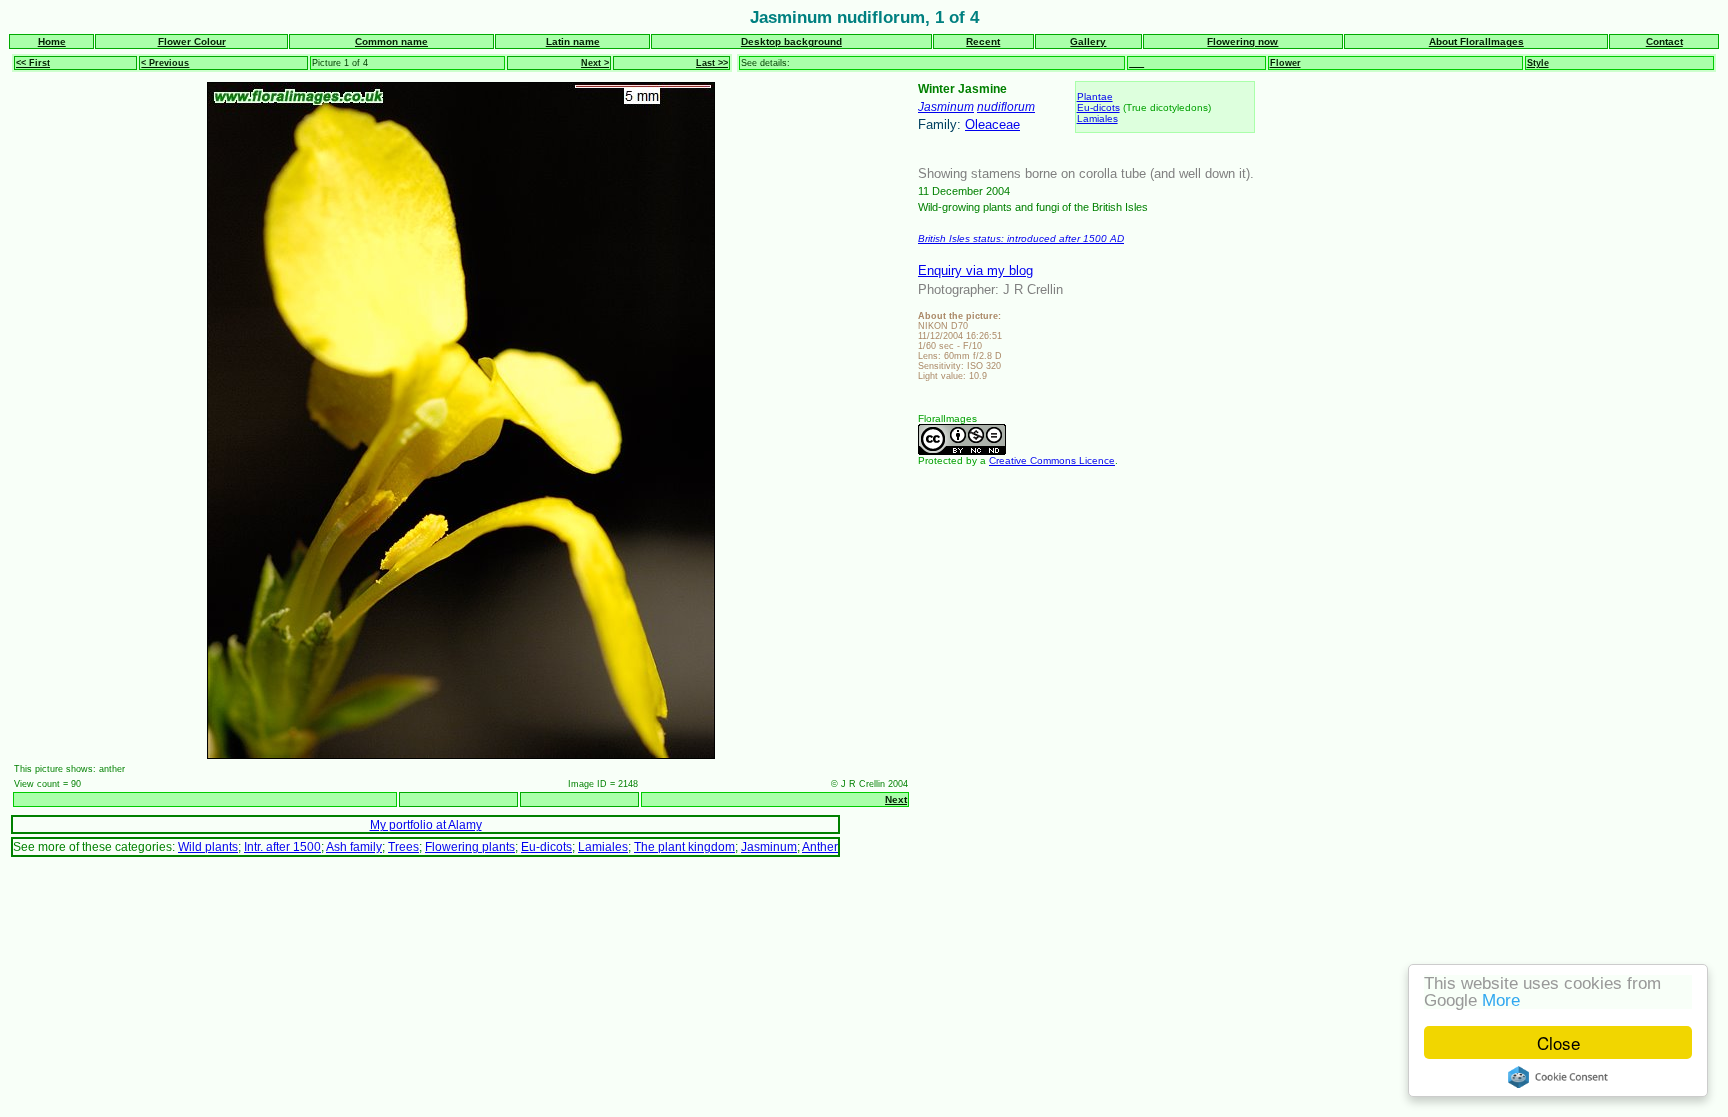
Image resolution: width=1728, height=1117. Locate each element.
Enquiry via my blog (975, 270)
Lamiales (1097, 118)
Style (1538, 63)
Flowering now (1242, 41)
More (1501, 1000)
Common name (391, 41)
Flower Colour (192, 41)
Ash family (354, 846)
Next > (595, 63)
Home (52, 41)
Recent (983, 41)
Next (896, 799)
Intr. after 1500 (282, 846)
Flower (1285, 63)
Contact (1664, 41)
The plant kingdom (684, 846)
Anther (820, 846)
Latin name (573, 41)
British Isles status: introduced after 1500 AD (1021, 238)
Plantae (1095, 96)
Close (1558, 1042)
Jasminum (946, 106)
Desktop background (791, 41)
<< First (33, 63)
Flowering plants (470, 846)
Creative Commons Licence (1052, 460)
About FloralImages (1476, 41)
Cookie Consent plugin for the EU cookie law (1558, 1077)
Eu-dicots (1098, 107)
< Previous (165, 63)
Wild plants (208, 846)
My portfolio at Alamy (426, 824)
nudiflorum (1006, 106)
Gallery (1088, 41)
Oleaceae (992, 124)
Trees (403, 846)
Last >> (712, 63)
